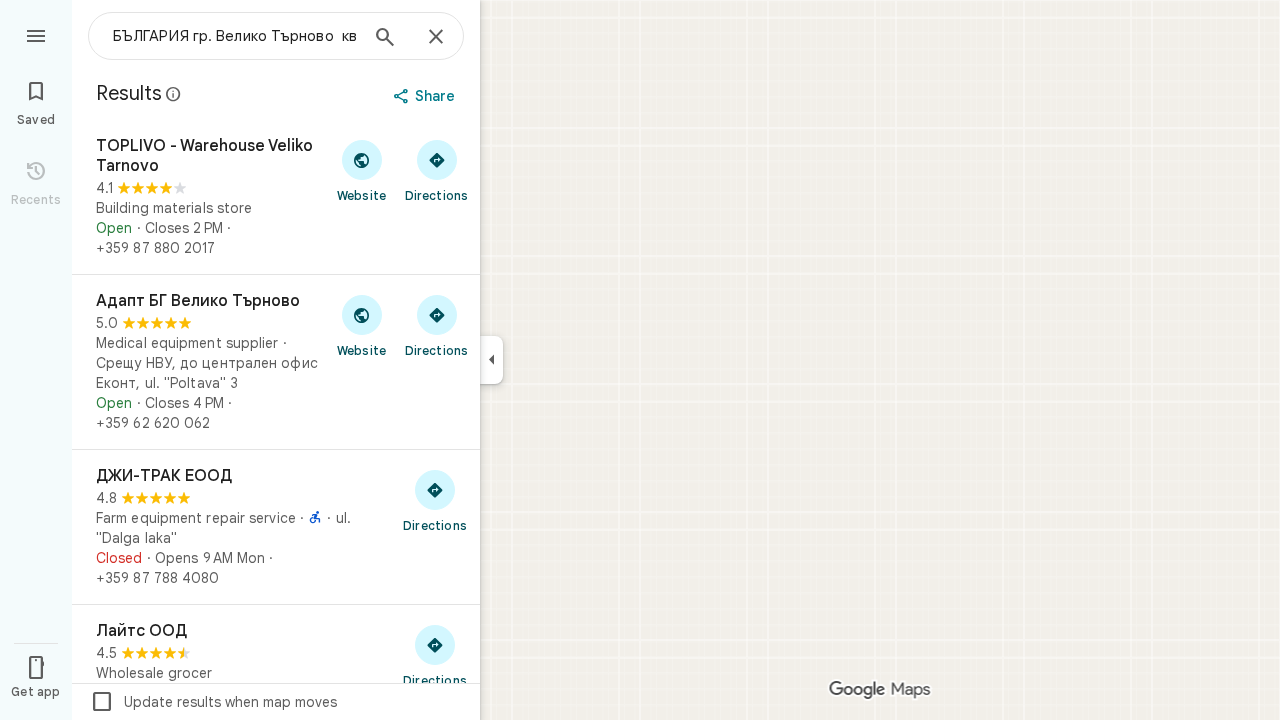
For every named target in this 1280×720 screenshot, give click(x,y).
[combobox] (235, 36)
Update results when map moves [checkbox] (213, 702)
